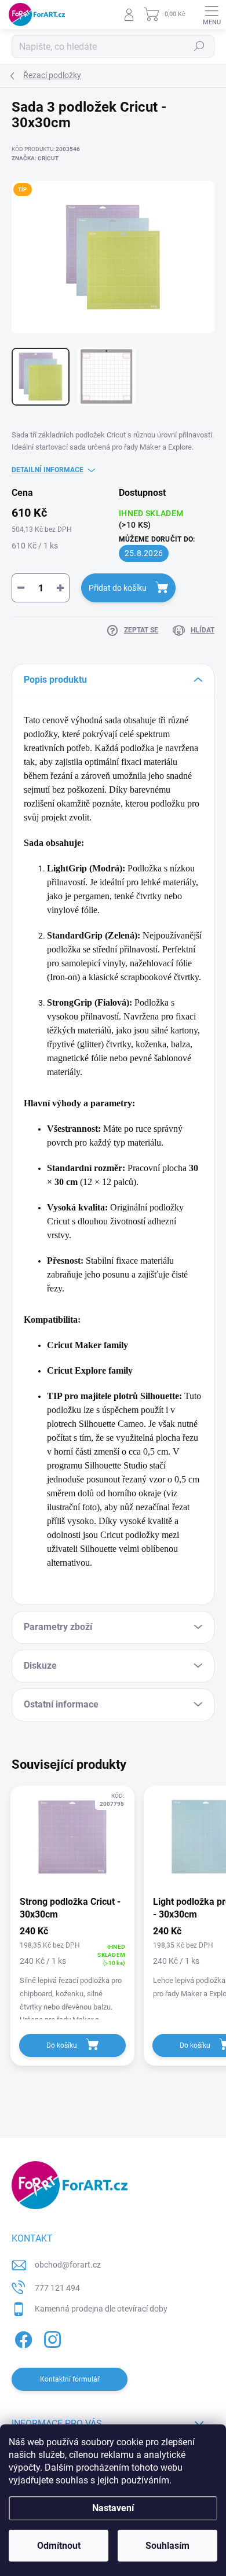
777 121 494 (57, 2288)
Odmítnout (59, 2546)
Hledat (199, 46)
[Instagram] (51, 2338)
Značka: (35, 158)
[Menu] (212, 14)
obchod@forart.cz (68, 2265)
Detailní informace (48, 470)
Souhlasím (167, 2546)
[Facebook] (22, 2338)
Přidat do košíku (118, 588)
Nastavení (113, 2508)
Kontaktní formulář (70, 2379)
